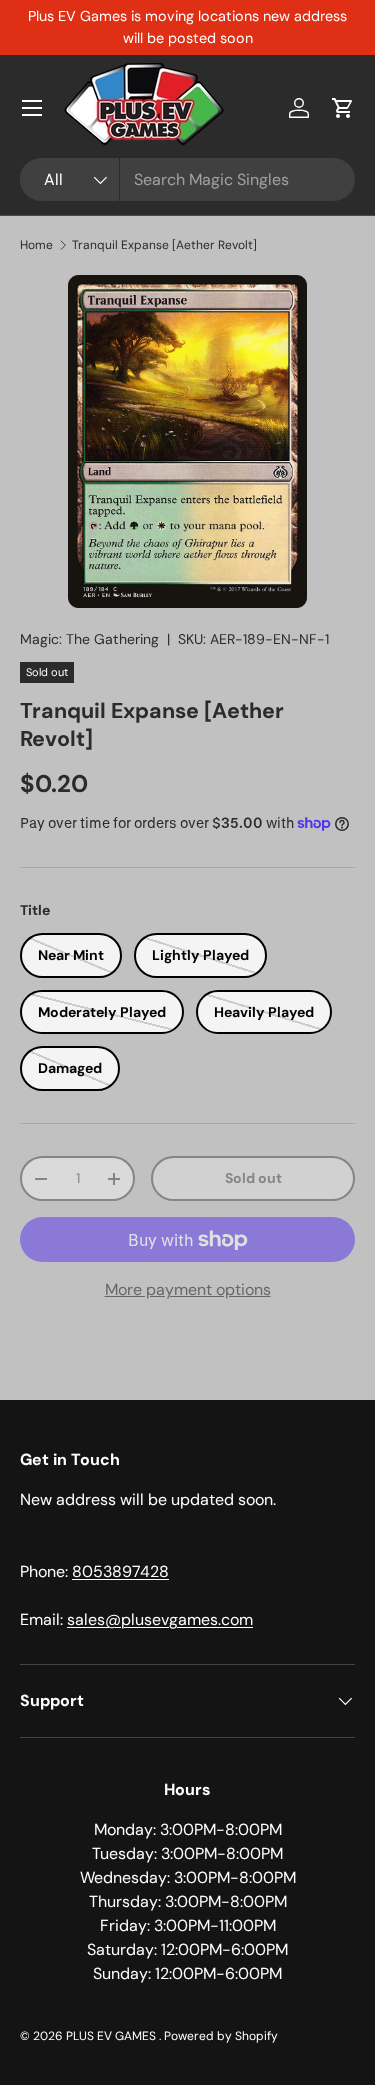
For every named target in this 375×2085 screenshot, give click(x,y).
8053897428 (120, 1571)
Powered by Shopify (221, 2036)
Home (36, 245)
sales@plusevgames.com (160, 1619)
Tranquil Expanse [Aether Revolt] (164, 245)
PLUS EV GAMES (112, 2036)
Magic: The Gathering (89, 639)
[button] (343, 108)
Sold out (253, 1178)
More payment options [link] (188, 1289)
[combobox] (187, 179)
